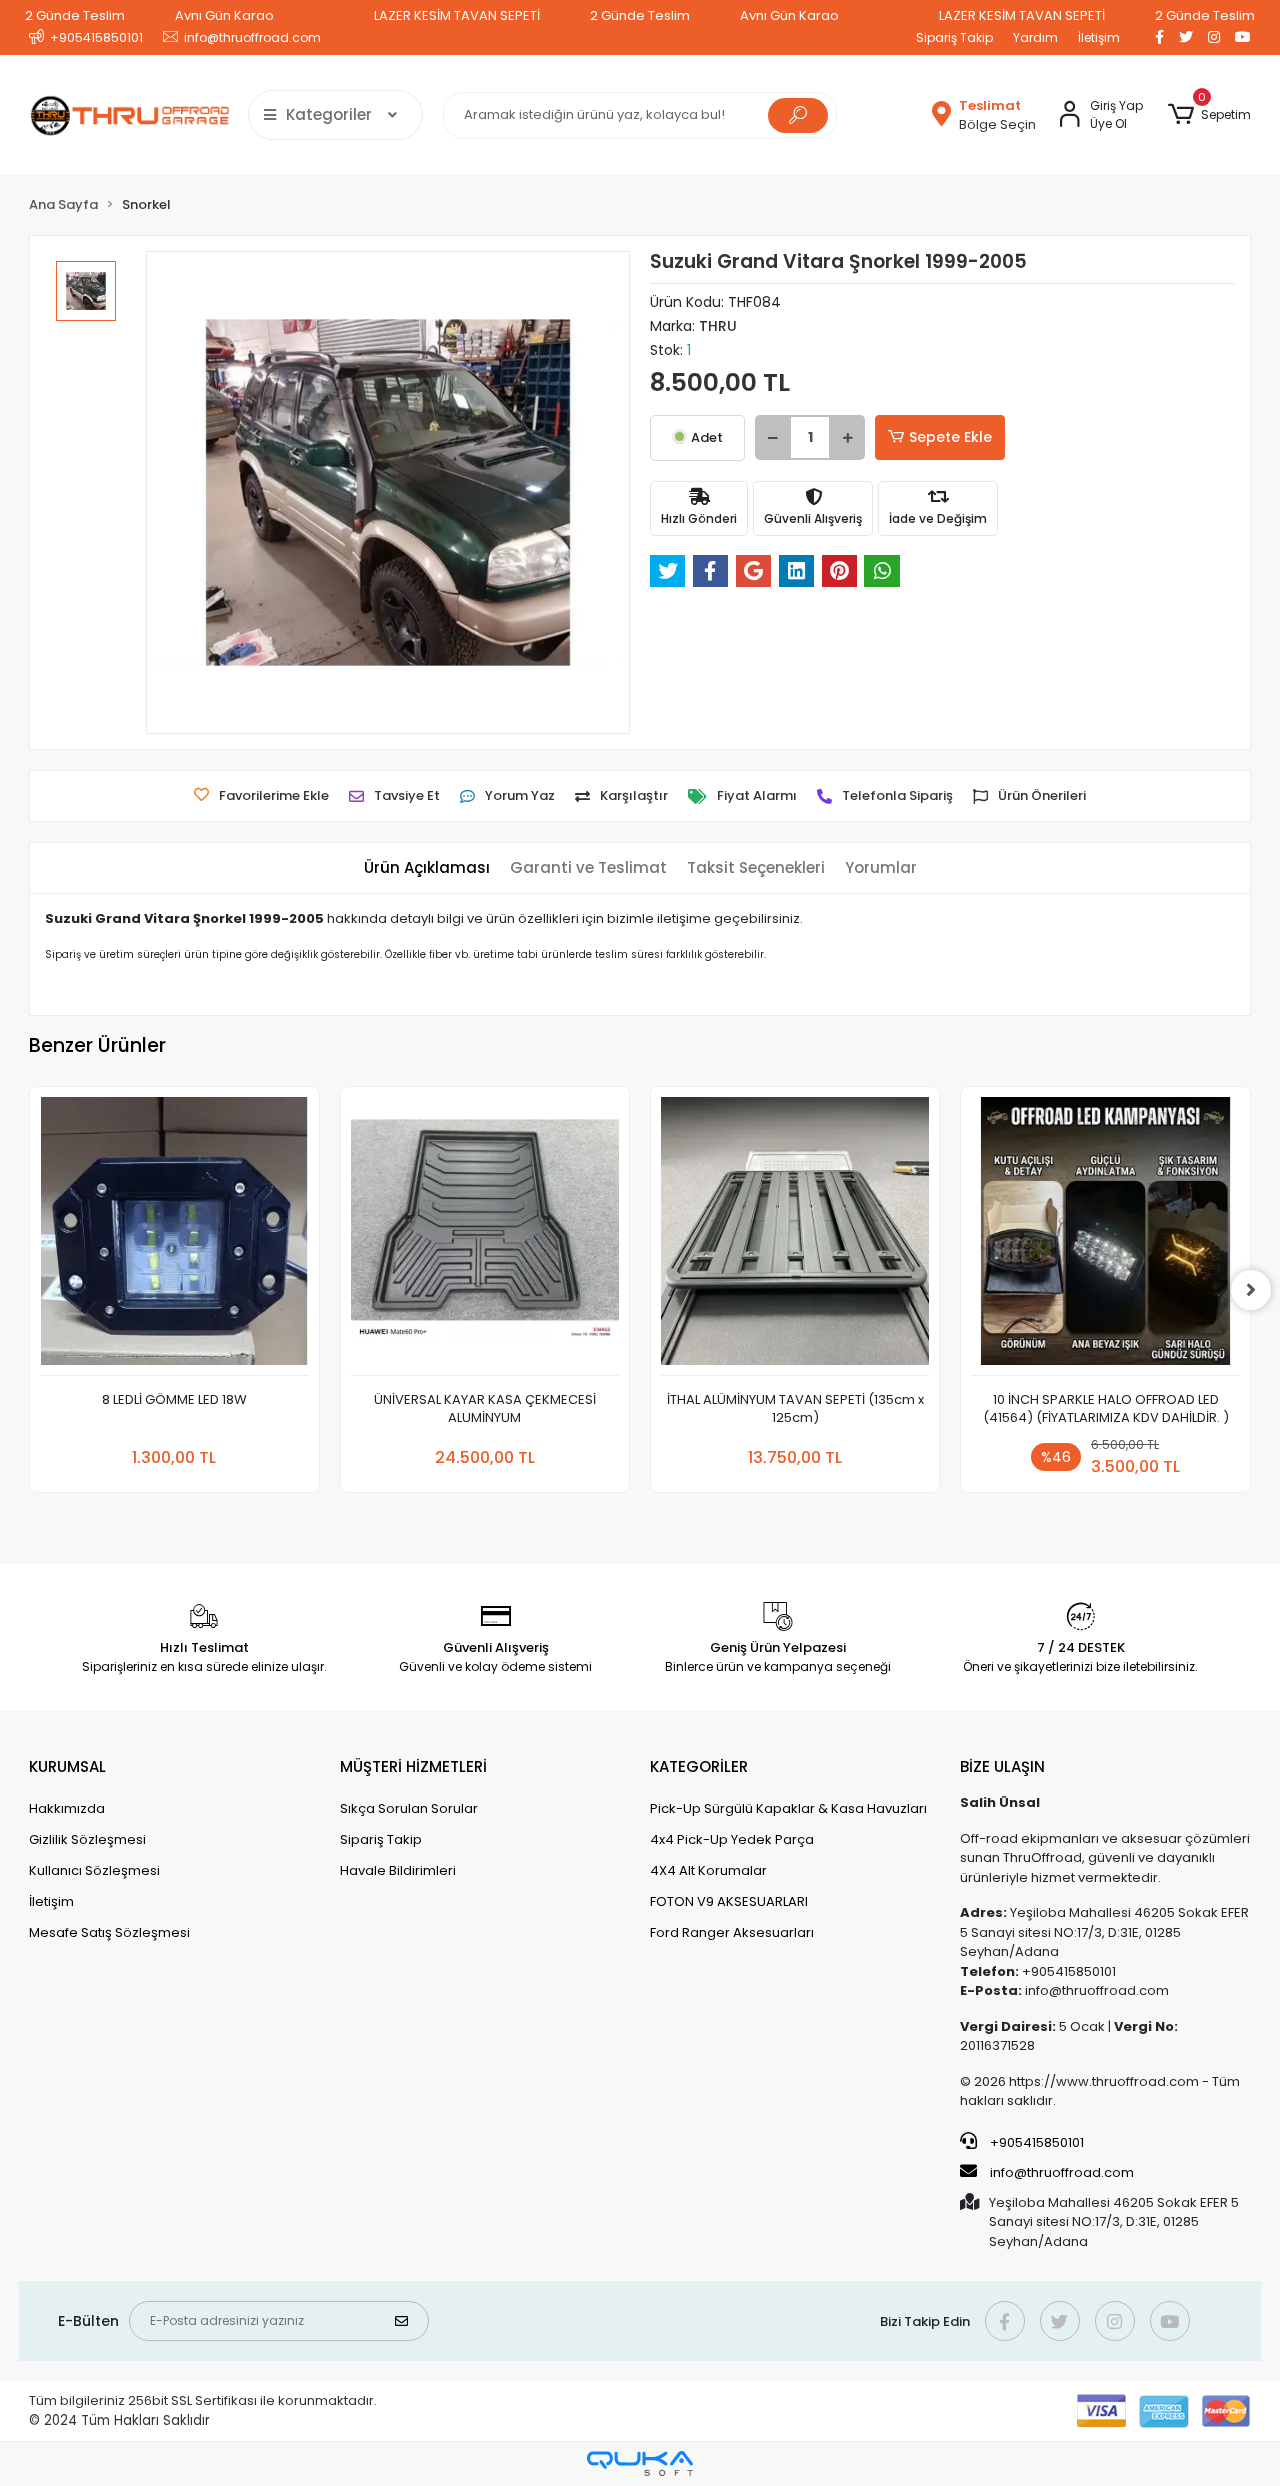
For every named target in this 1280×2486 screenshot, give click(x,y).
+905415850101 (1035, 2142)
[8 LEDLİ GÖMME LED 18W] (174, 1236)
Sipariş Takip (954, 37)
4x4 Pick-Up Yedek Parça (732, 1839)
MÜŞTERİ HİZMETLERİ (413, 1766)
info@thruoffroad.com (1062, 2172)
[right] (1251, 1290)
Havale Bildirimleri (398, 1870)
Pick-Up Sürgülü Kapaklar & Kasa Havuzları (788, 1808)
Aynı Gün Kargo (224, 15)
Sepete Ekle (950, 437)
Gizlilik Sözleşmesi (87, 1839)
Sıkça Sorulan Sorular (409, 1808)
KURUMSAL (67, 1766)
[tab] (427, 868)
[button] (1208, 115)
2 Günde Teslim (75, 15)
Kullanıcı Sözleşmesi (94, 1870)
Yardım (1035, 37)
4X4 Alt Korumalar (708, 1870)
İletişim (1099, 37)
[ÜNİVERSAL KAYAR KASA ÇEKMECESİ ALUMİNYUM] (485, 1236)
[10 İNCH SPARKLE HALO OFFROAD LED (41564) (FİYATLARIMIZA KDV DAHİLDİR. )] (1105, 1236)
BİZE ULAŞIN (1002, 1766)
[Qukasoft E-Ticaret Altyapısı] (640, 2463)
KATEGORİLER (699, 1766)
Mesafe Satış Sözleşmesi (109, 1932)
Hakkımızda (67, 1808)
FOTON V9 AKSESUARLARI (729, 1901)
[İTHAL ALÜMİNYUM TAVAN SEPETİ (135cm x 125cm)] (795, 1236)
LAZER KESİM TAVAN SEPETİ (457, 15)
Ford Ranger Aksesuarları (732, 1932)
